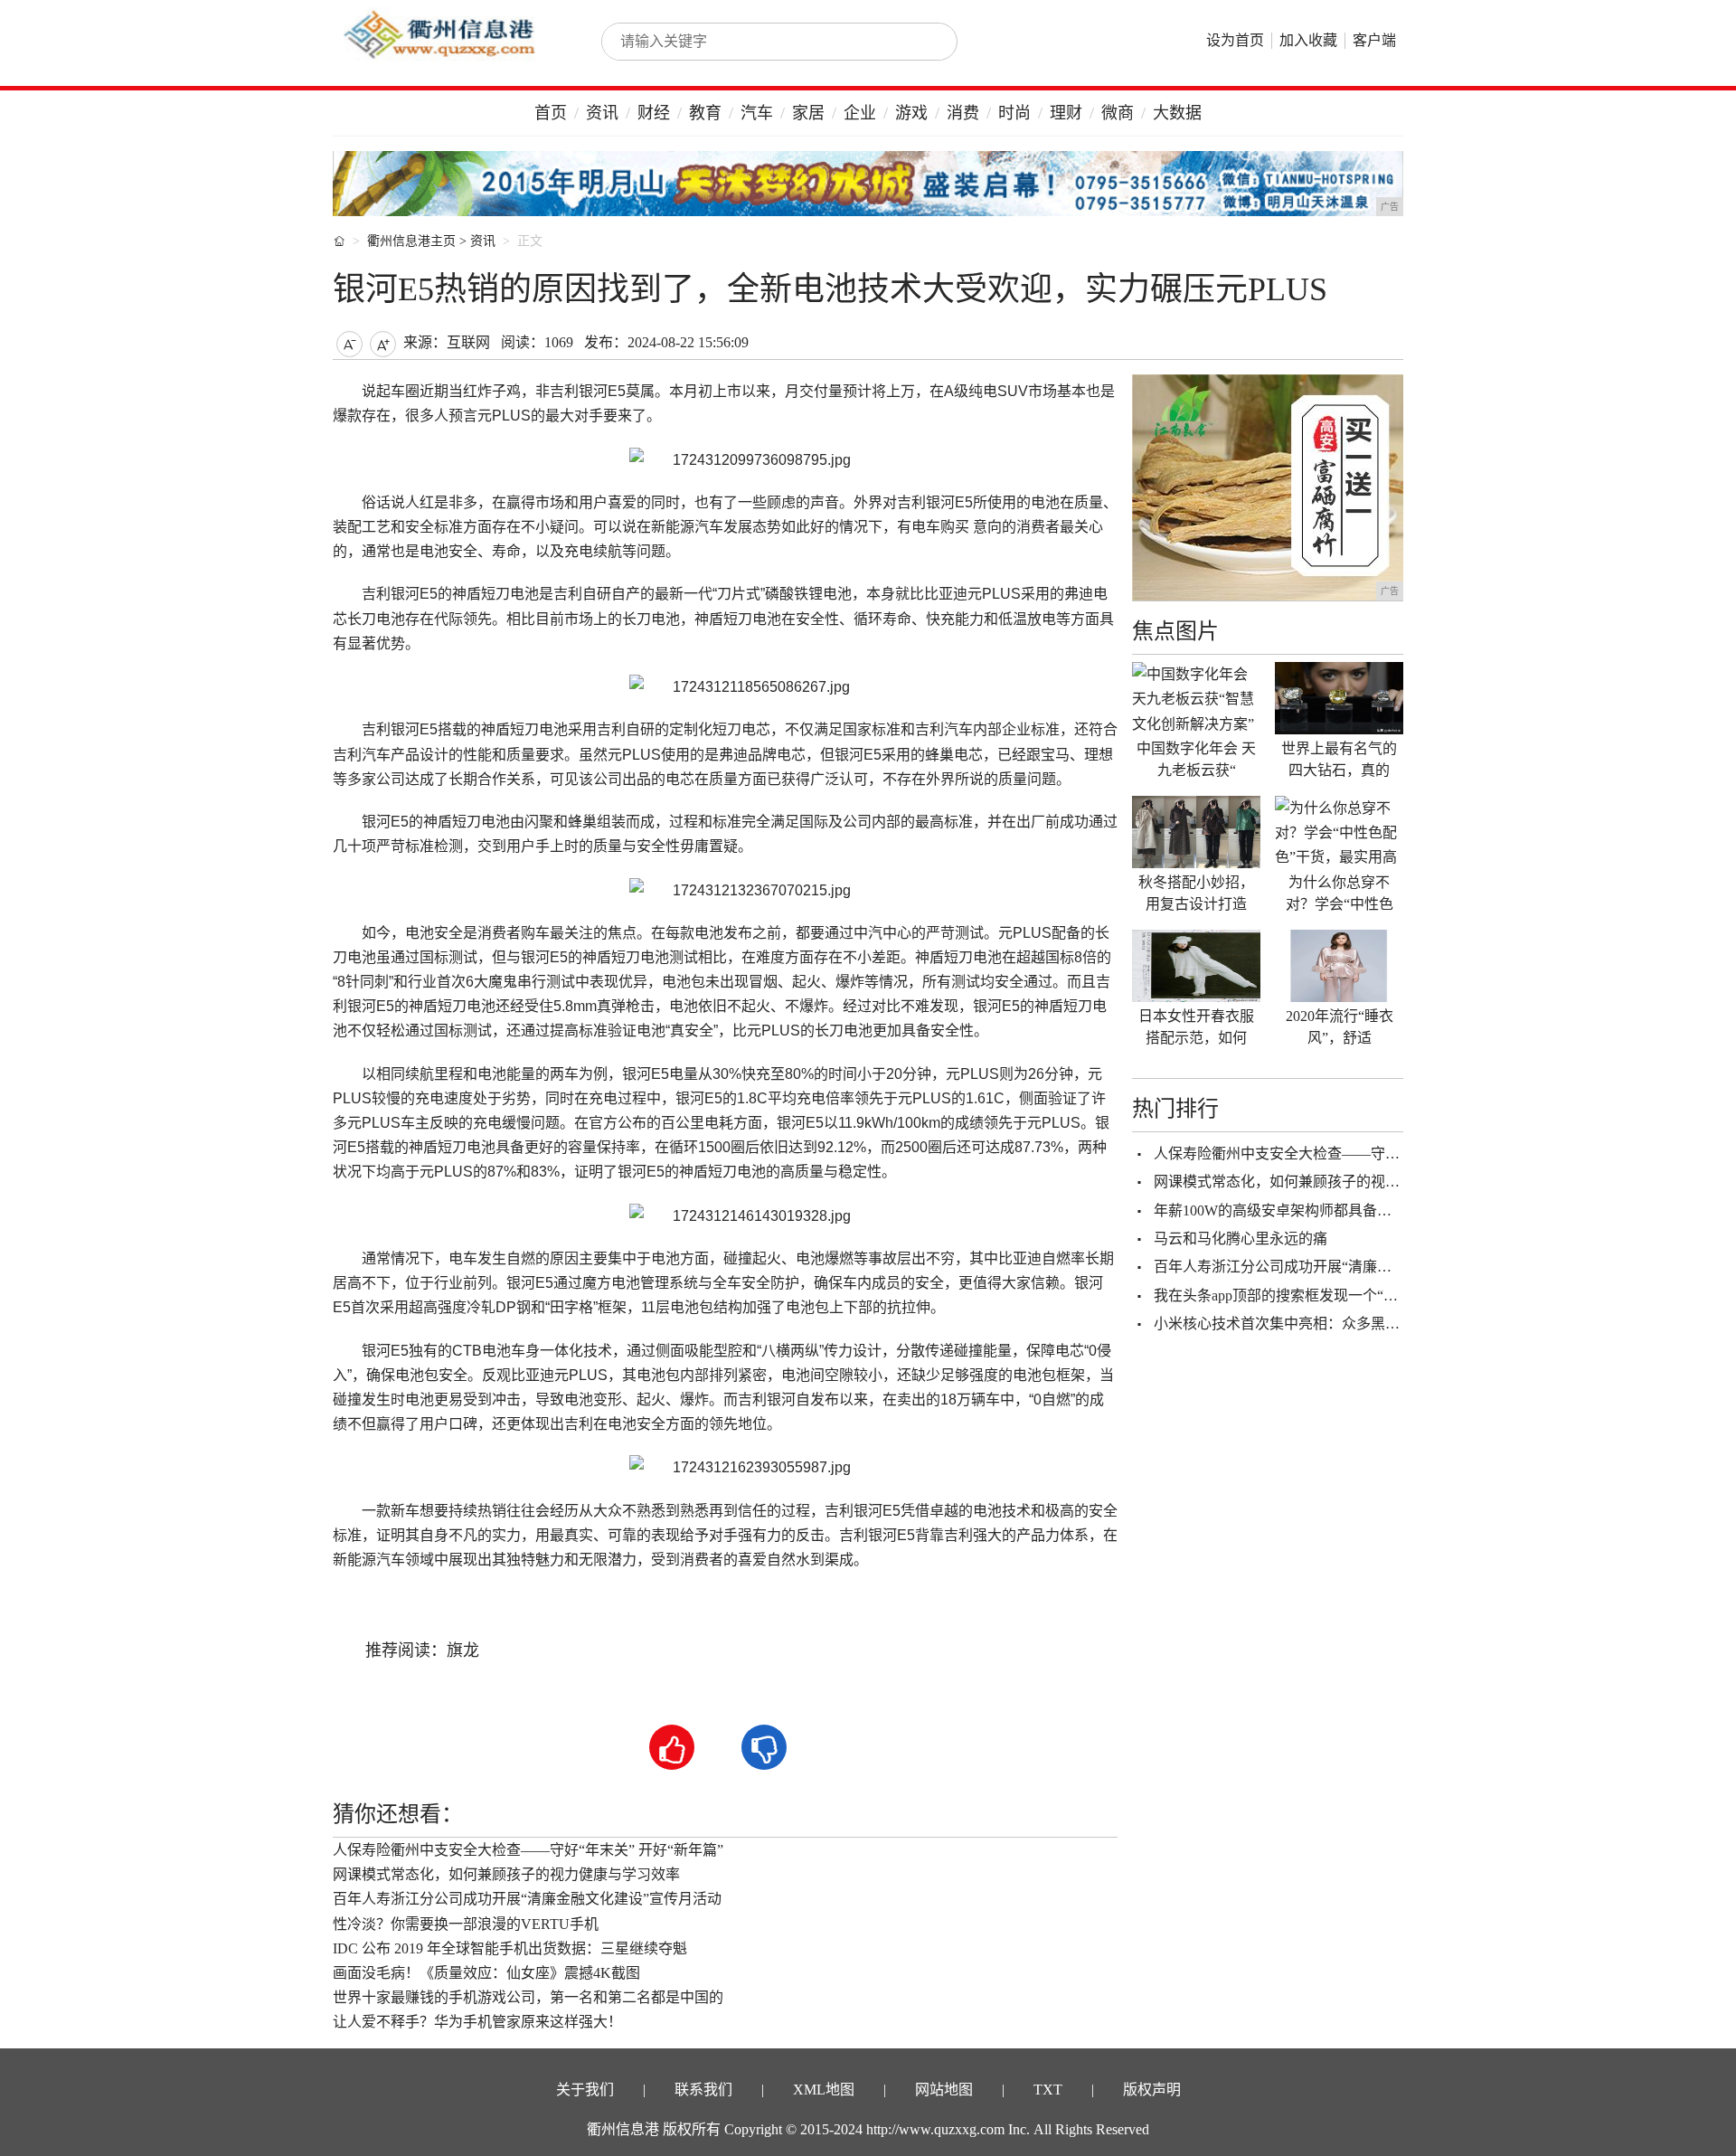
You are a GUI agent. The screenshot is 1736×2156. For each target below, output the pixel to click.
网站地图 (944, 2090)
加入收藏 (1308, 40)
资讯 (602, 113)
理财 (1066, 113)
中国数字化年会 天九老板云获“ (1196, 759)
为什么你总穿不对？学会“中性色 (1340, 893)
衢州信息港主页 (411, 241)
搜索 (924, 42)
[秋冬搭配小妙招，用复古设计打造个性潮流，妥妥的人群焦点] (1196, 832)
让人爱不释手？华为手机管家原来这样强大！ (477, 2022)
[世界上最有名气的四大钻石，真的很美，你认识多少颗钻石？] (1339, 698)
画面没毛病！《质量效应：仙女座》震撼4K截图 (486, 1973)
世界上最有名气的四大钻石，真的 (1339, 759)
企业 (860, 113)
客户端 (1374, 40)
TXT (1048, 2090)
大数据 (1177, 113)
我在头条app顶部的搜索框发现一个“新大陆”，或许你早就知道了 (1359, 1295)
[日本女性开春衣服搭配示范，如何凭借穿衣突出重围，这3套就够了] (1196, 966)
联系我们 (703, 2090)
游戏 (911, 113)
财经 (654, 113)
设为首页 (1235, 40)
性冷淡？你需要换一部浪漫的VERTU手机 (466, 1924)
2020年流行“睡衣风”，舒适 (1340, 1027)
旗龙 (463, 1650)
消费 (963, 113)
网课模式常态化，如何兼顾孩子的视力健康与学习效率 (506, 1874)
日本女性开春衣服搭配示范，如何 (1196, 1027)
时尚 (1014, 113)
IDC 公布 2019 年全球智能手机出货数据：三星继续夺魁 (510, 1948)
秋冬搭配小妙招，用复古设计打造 (1196, 893)
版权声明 (1152, 2090)
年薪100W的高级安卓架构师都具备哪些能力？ (1302, 1210)
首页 (551, 113)
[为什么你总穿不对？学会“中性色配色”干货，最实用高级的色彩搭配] (1339, 832)
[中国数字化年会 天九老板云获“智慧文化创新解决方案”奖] (1196, 698)
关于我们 (585, 2090)
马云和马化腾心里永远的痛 (1241, 1239)
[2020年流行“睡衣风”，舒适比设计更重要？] (1339, 966)
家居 (808, 113)
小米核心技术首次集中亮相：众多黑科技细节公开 (1313, 1324)
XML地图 (824, 2090)
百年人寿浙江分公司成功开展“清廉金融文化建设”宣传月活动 (527, 1899)
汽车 (757, 113)
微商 (1118, 113)
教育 (705, 113)
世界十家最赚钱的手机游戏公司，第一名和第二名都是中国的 (528, 1997)
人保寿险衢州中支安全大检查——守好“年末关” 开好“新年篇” (528, 1850)
